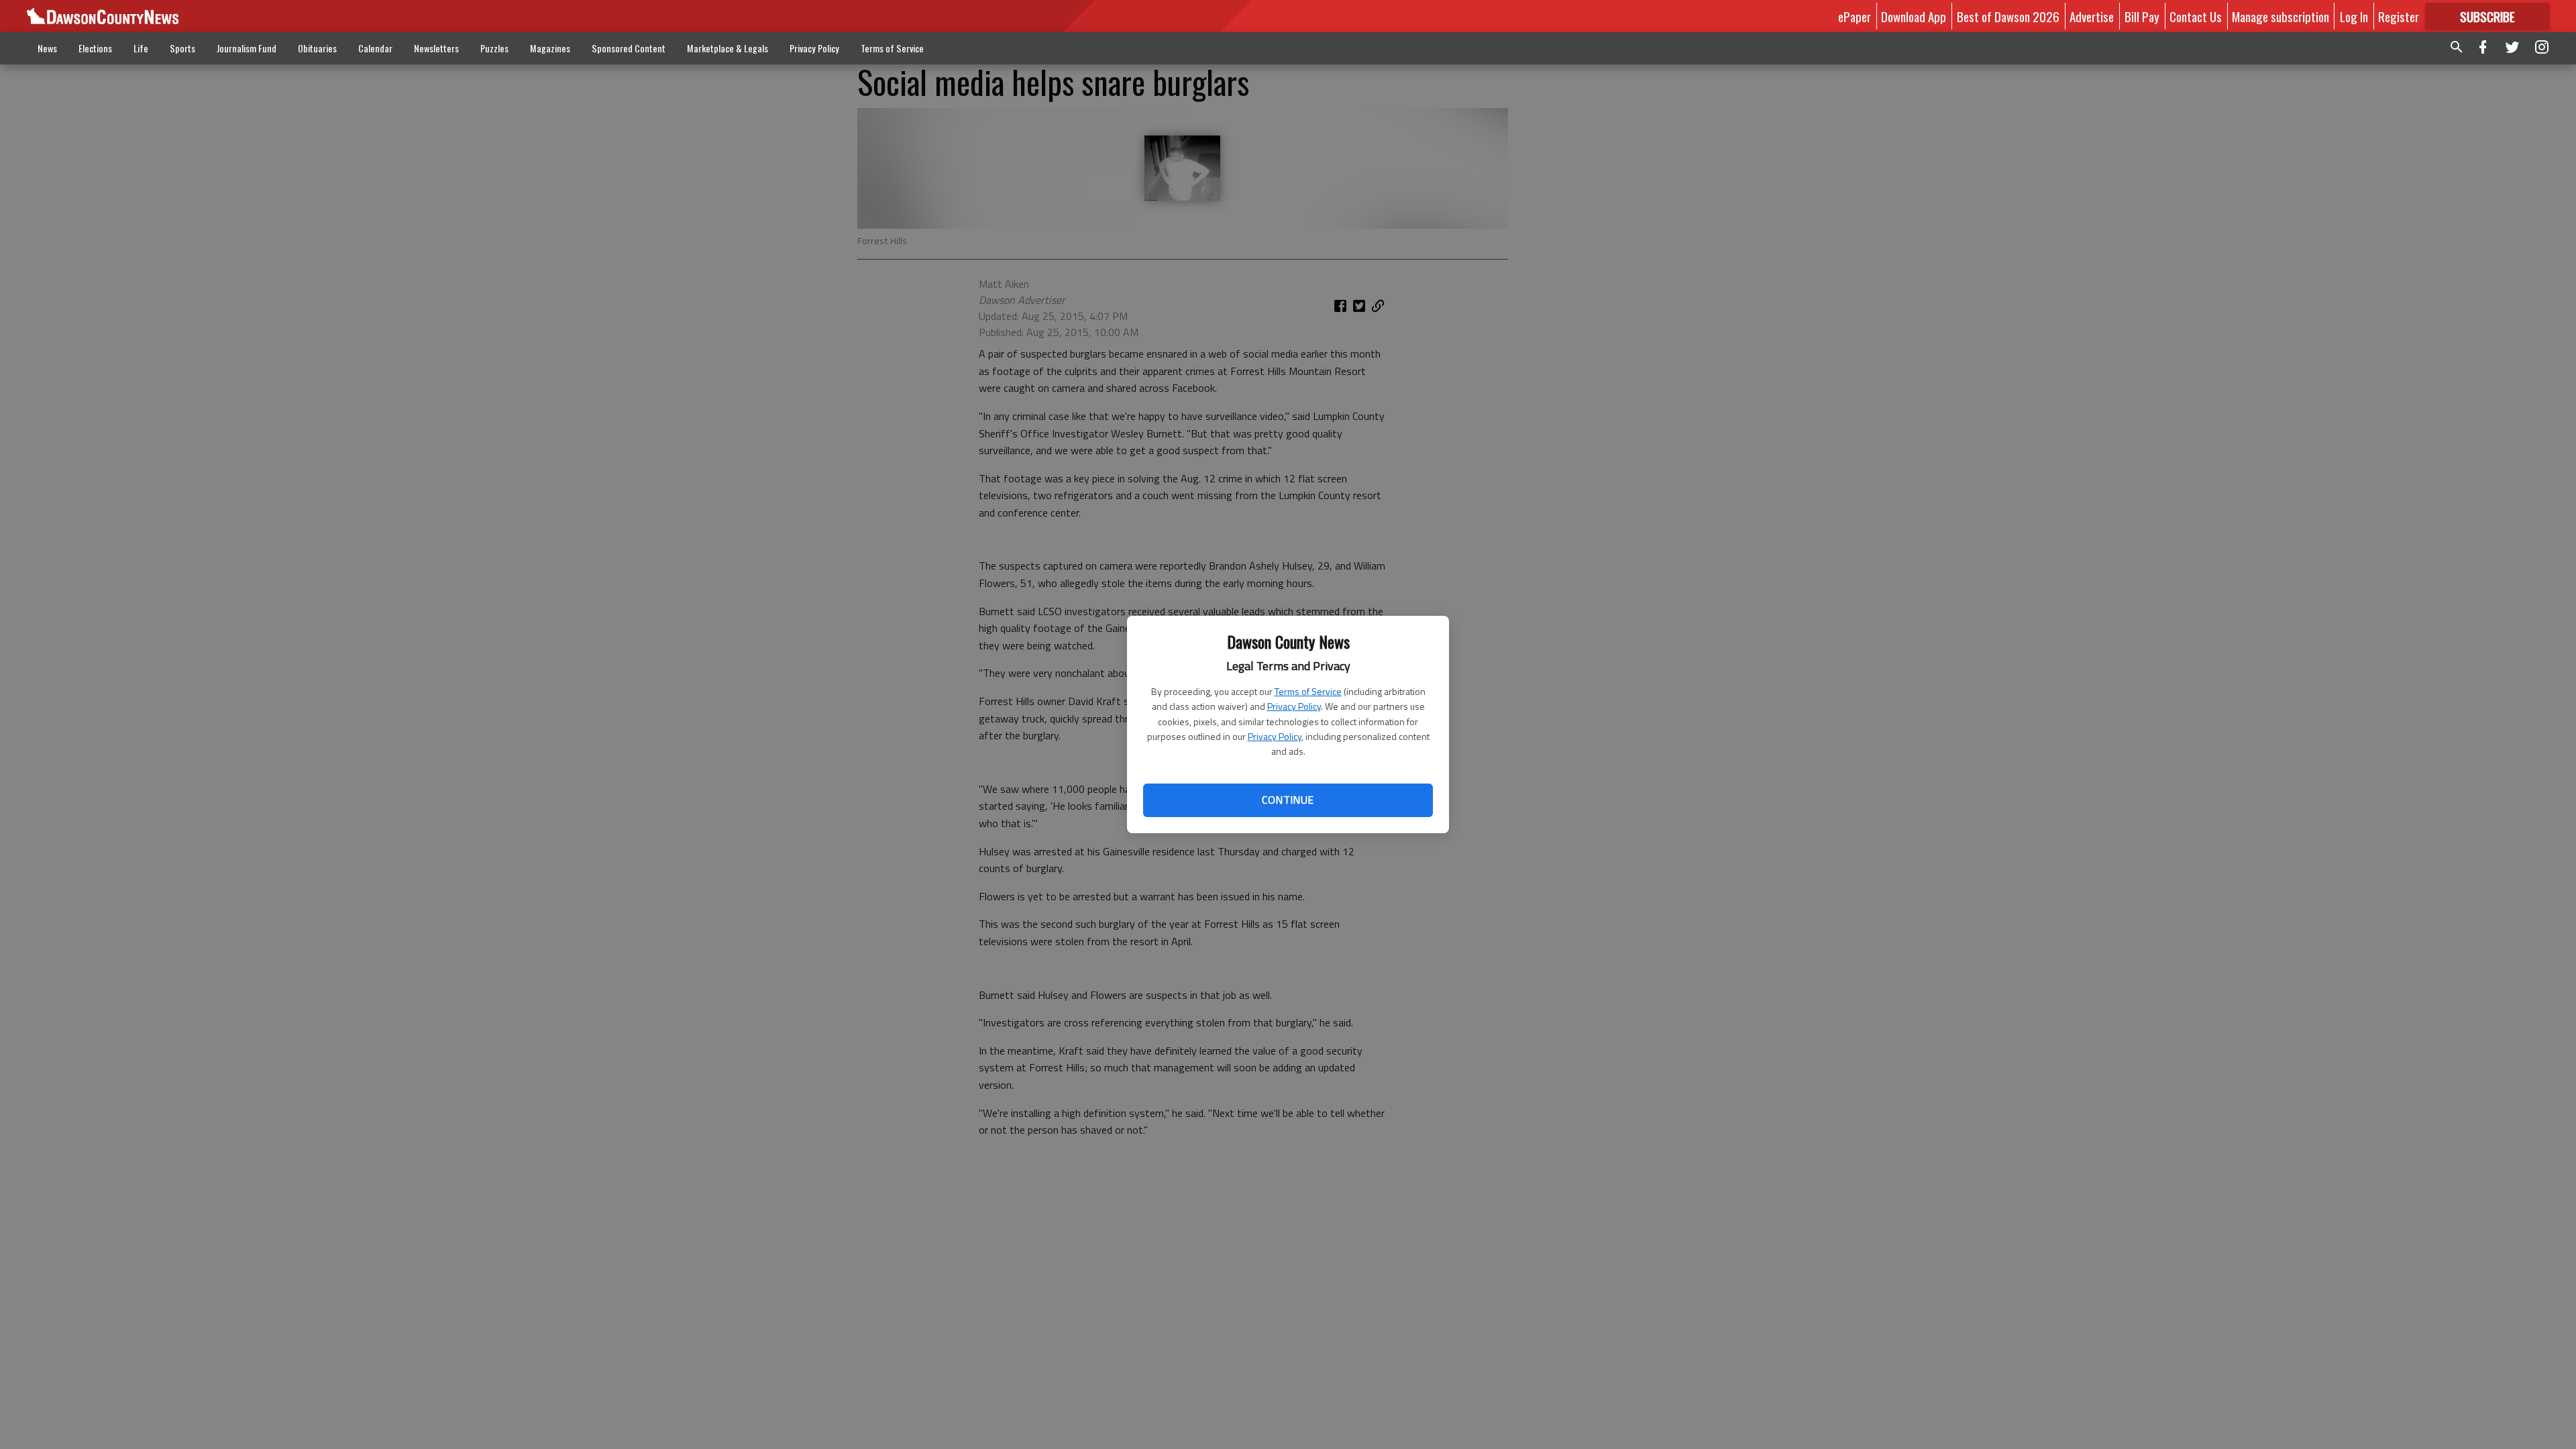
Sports (182, 48)
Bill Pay (2142, 16)
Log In (2354, 16)
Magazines (550, 48)
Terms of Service (1308, 691)
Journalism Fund (247, 48)
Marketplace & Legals (728, 48)
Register (2399, 16)
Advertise (2092, 16)
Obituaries (317, 48)
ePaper (1855, 16)
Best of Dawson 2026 (2008, 16)
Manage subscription (2280, 16)
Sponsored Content (629, 48)
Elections (95, 48)
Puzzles (494, 48)
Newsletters (436, 48)
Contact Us (2196, 16)
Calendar (375, 48)
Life (141, 48)
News (47, 48)
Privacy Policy (1294, 706)
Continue (1288, 800)
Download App (1914, 16)
